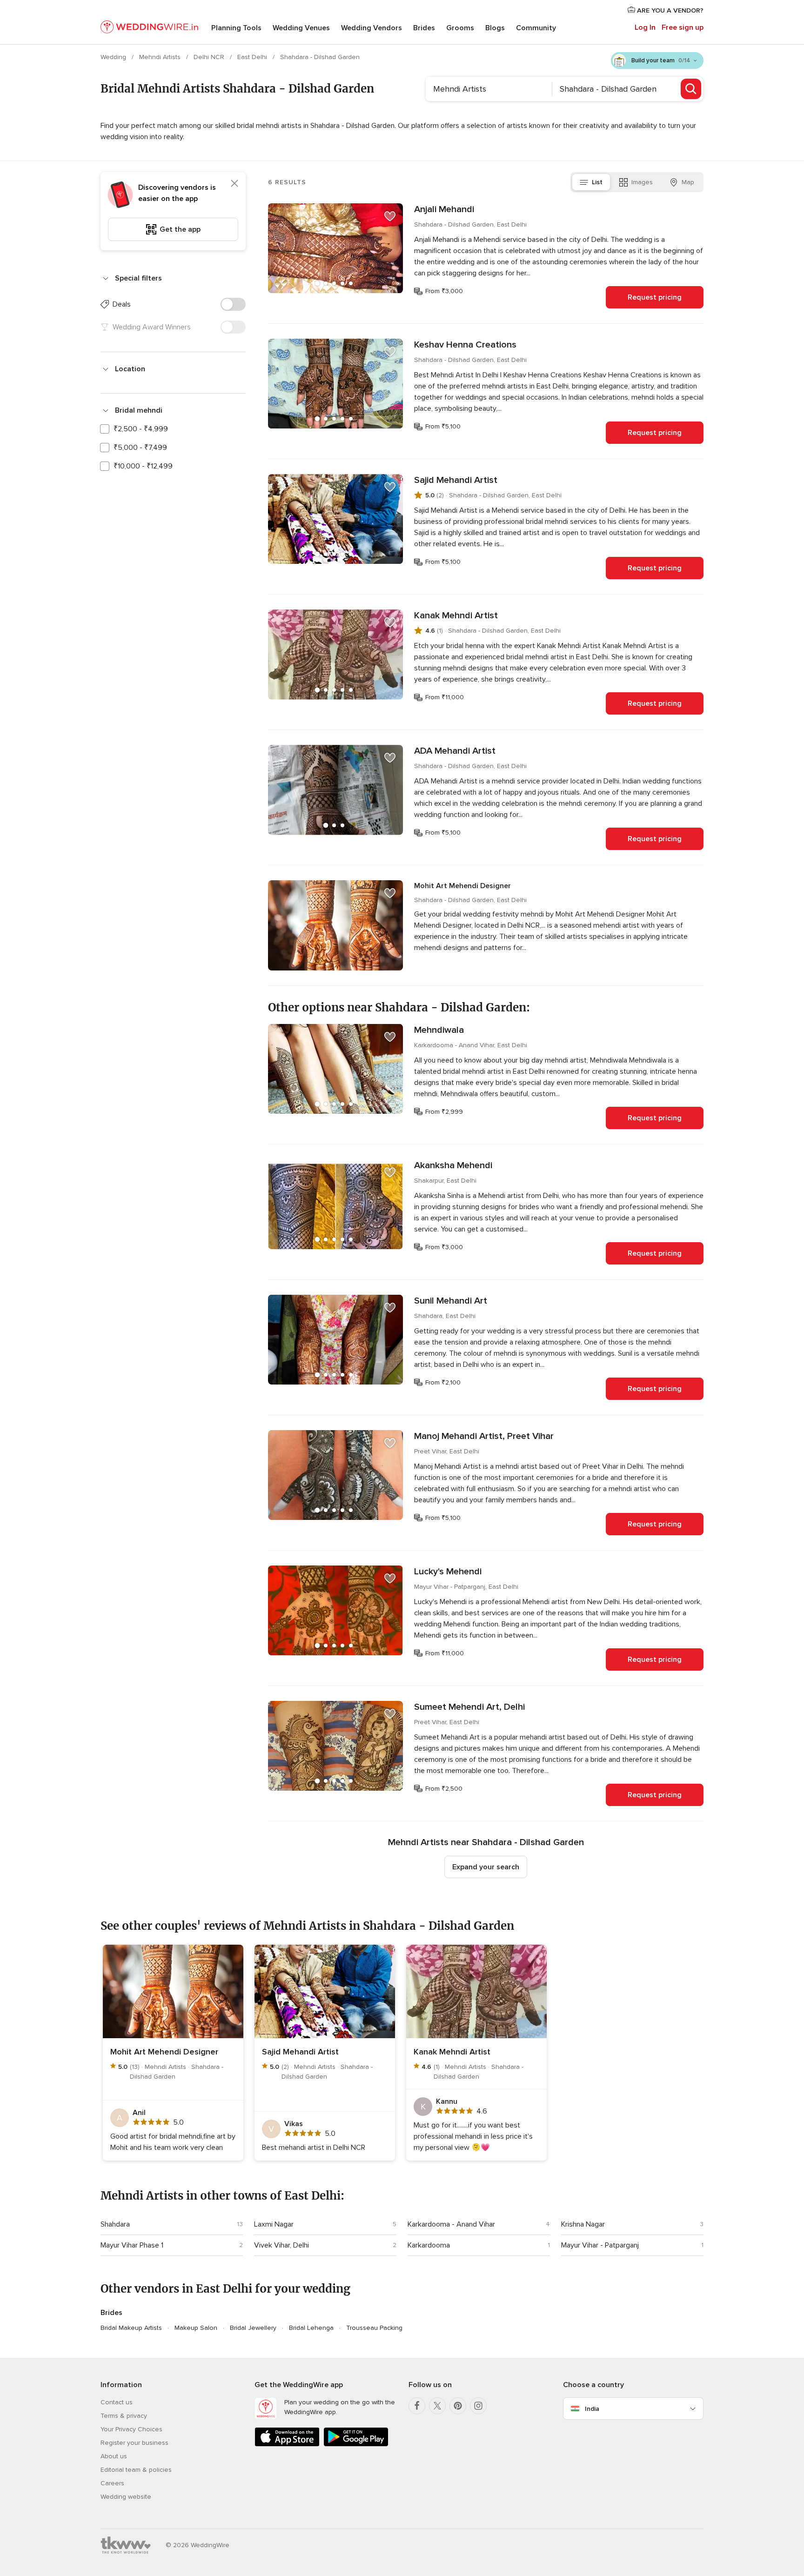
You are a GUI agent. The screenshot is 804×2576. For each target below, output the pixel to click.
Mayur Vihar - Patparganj (600, 2245)
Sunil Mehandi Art (451, 1301)
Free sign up (683, 27)
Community (536, 28)
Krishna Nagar (583, 2224)
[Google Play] (356, 2445)
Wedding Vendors (372, 28)
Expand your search (486, 1867)
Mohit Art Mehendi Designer (462, 886)
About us (114, 2456)
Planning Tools (236, 28)
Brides (424, 28)
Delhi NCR (210, 57)
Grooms (460, 28)
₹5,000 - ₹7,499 (140, 448)
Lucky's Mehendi (448, 1572)
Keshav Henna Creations (465, 345)
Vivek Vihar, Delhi (281, 2245)
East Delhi (253, 57)
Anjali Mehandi (444, 209)
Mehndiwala (439, 1030)
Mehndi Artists (161, 57)
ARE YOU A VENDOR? (669, 10)
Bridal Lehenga (311, 2328)
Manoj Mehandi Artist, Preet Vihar (484, 1436)
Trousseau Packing (374, 2328)
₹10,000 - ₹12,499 (143, 466)
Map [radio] (688, 182)
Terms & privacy (124, 2416)
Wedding (114, 57)
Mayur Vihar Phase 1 (132, 2245)
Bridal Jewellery (253, 2328)
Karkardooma (429, 2245)
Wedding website (126, 2497)
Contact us (117, 2402)
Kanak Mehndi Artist (456, 616)
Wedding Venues (301, 28)
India (592, 2409)
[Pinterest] (458, 2406)
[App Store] (287, 2445)
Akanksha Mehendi (453, 1165)
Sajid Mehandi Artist (456, 480)
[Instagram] (478, 2406)
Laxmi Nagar (274, 2224)
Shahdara (115, 2224)
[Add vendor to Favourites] (390, 216)
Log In (645, 27)
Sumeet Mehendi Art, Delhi (469, 1707)
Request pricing (655, 297)
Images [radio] (642, 182)
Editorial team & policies (136, 2470)
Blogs (495, 28)
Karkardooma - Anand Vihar (451, 2224)
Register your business (134, 2443)
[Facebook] (417, 2406)
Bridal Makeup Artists (131, 2328)
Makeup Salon (196, 2328)
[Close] (234, 183)
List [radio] (597, 182)
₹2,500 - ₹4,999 (141, 429)
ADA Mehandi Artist (455, 751)
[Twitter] (437, 2406)
